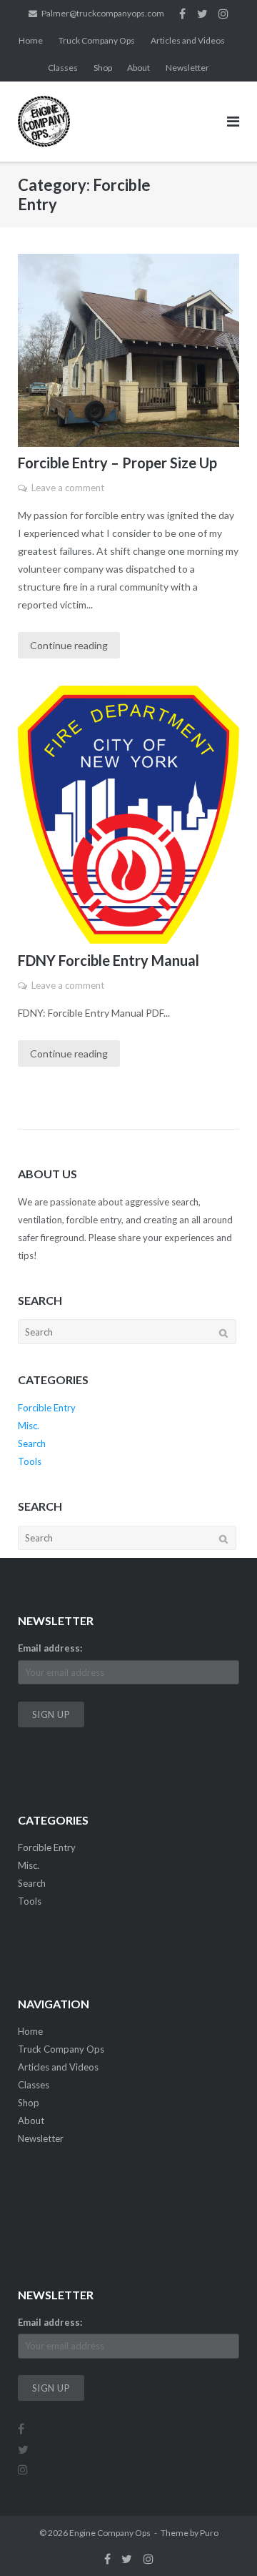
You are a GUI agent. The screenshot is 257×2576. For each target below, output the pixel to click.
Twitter (202, 14)
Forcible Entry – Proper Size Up (117, 463)
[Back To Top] (222, 2542)
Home (31, 40)
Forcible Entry (47, 1408)
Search (32, 1444)
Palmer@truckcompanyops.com (103, 13)
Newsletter (187, 68)
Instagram (223, 14)
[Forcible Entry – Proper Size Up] (128, 350)
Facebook (182, 14)
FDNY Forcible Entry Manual (109, 960)
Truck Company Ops (97, 40)
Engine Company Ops (110, 2533)
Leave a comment (68, 488)
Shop (103, 68)
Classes (63, 68)
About (138, 68)
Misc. (29, 1426)
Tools (30, 1461)
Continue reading (69, 645)
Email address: (50, 1648)
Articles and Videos (188, 40)
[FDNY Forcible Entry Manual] (128, 815)
